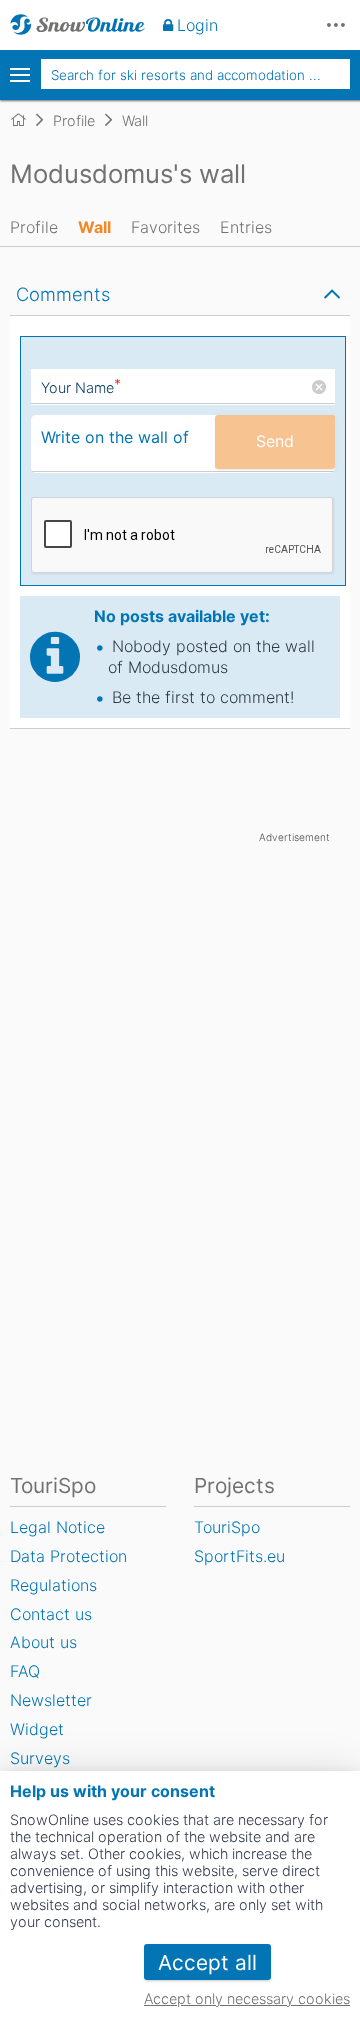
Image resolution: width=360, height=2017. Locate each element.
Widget (37, 1729)
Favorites (165, 227)
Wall (94, 227)
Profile (34, 227)
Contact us (51, 1614)
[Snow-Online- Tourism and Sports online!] (26, 120)
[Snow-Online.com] (77, 25)
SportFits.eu (239, 1556)
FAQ (25, 1671)
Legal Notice (57, 1527)
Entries (246, 227)
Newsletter (51, 1700)
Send (275, 441)
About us (43, 1642)
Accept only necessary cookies (247, 1998)
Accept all (207, 1962)
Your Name (81, 387)
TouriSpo (227, 1527)
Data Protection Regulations (68, 1570)
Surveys (40, 1758)
